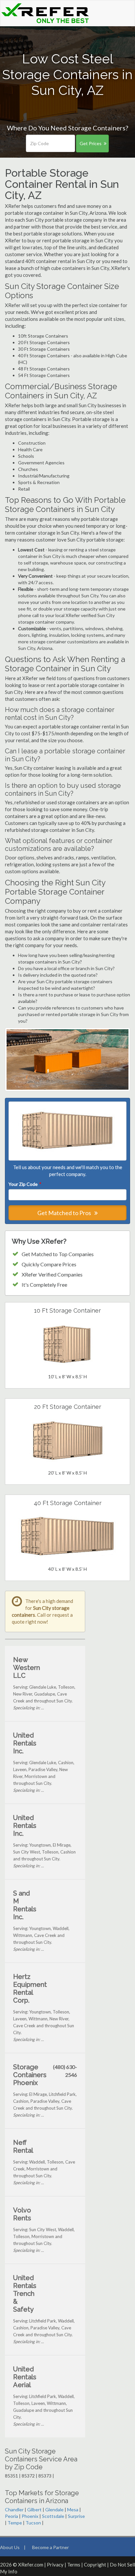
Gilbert (34, 2509)
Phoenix (30, 2516)
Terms (74, 2565)
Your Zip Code (25, 1184)
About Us (10, 2547)
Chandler (14, 2509)
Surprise (76, 2516)
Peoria (11, 2516)
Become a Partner (50, 2547)
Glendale (54, 2509)
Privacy (55, 2565)
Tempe (15, 2523)
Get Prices (91, 143)
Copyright (95, 2565)
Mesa (73, 2509)
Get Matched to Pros (65, 1213)
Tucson (33, 2523)
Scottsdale (53, 2516)
